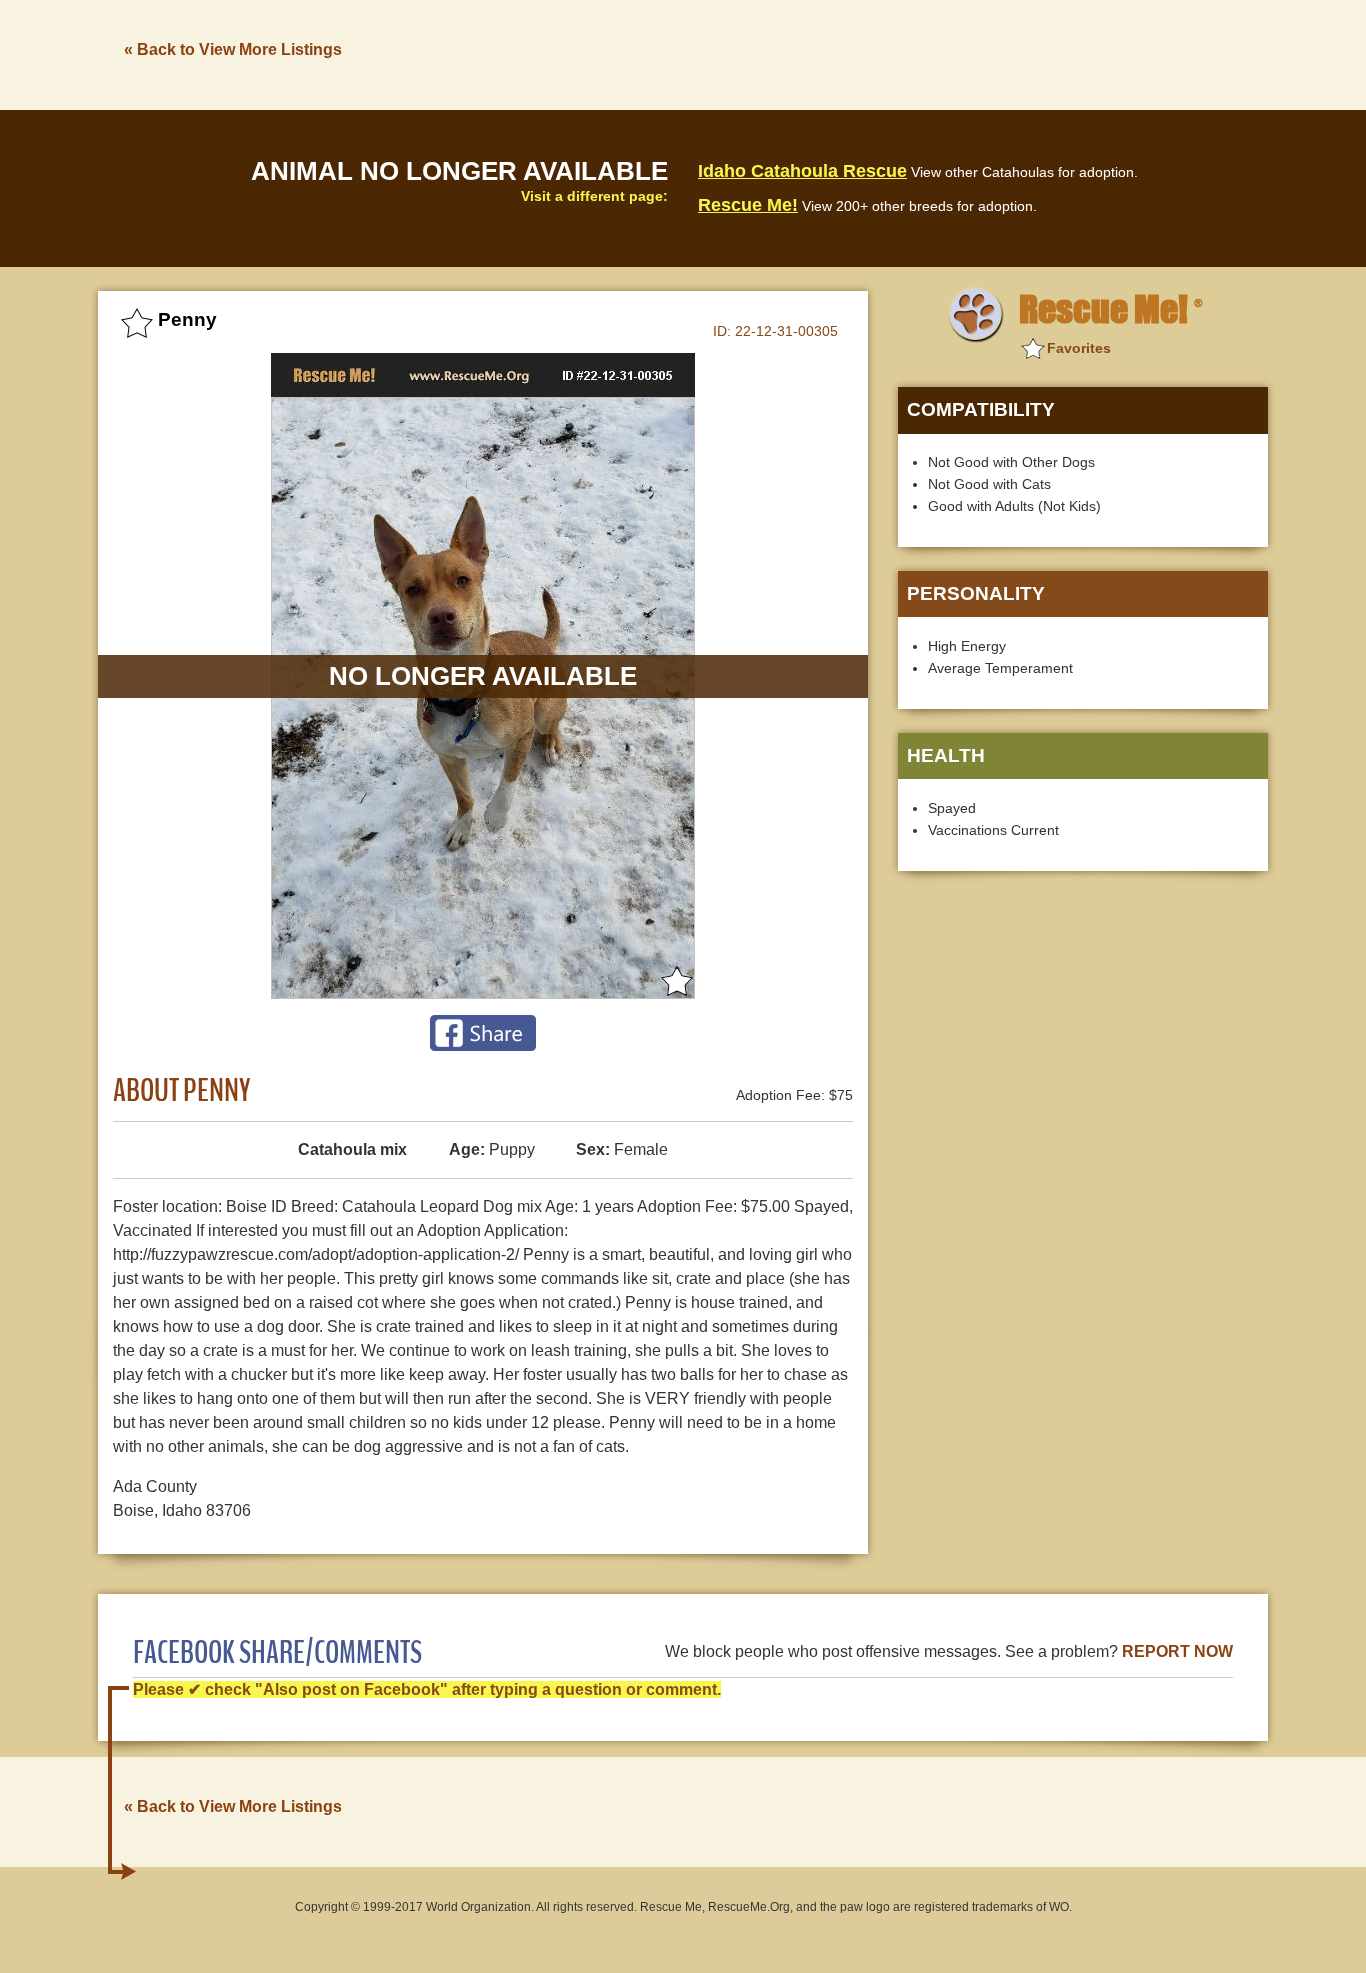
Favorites (1079, 348)
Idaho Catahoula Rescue (802, 171)
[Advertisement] (904, 53)
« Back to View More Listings (233, 49)
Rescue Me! (748, 205)
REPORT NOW (1177, 1651)
